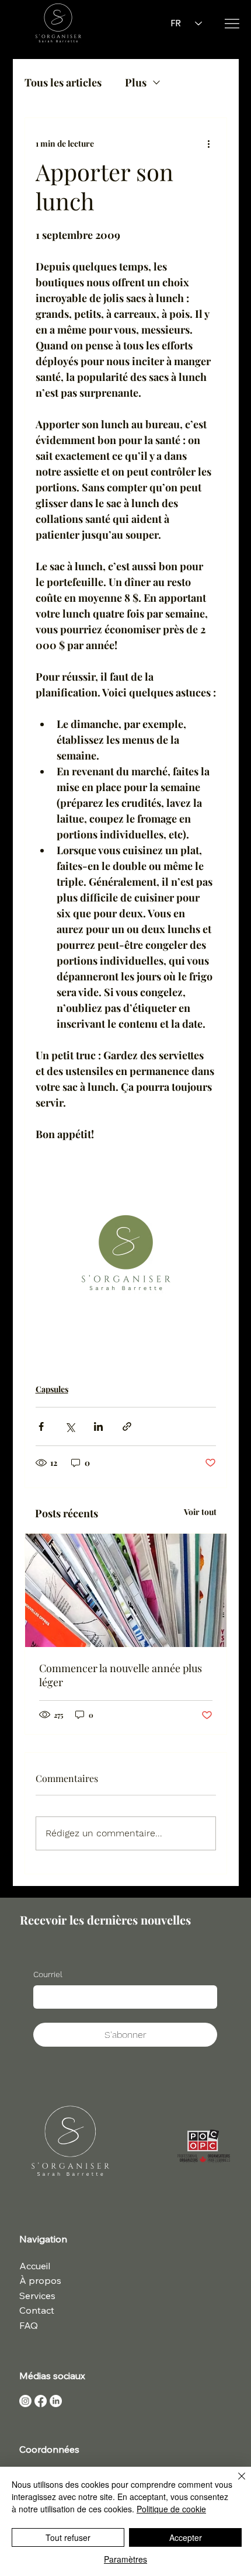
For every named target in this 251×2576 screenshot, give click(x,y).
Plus (136, 82)
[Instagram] (25, 2401)
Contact (37, 2310)
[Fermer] (235, 2483)
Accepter (186, 2537)
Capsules (52, 1389)
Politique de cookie (171, 2509)
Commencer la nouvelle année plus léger (121, 1675)
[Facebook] (41, 2401)
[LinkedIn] (56, 2401)
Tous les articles (63, 82)
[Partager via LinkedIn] (98, 1426)
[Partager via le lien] (127, 1426)
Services (37, 2296)
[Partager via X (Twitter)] (70, 1426)
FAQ (29, 2325)
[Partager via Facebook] (41, 1426)
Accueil (35, 2266)
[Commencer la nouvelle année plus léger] (126, 1590)
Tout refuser (68, 2537)
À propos (40, 2280)
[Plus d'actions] (209, 144)
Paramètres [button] (125, 2559)
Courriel (48, 1974)
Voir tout (200, 1512)
